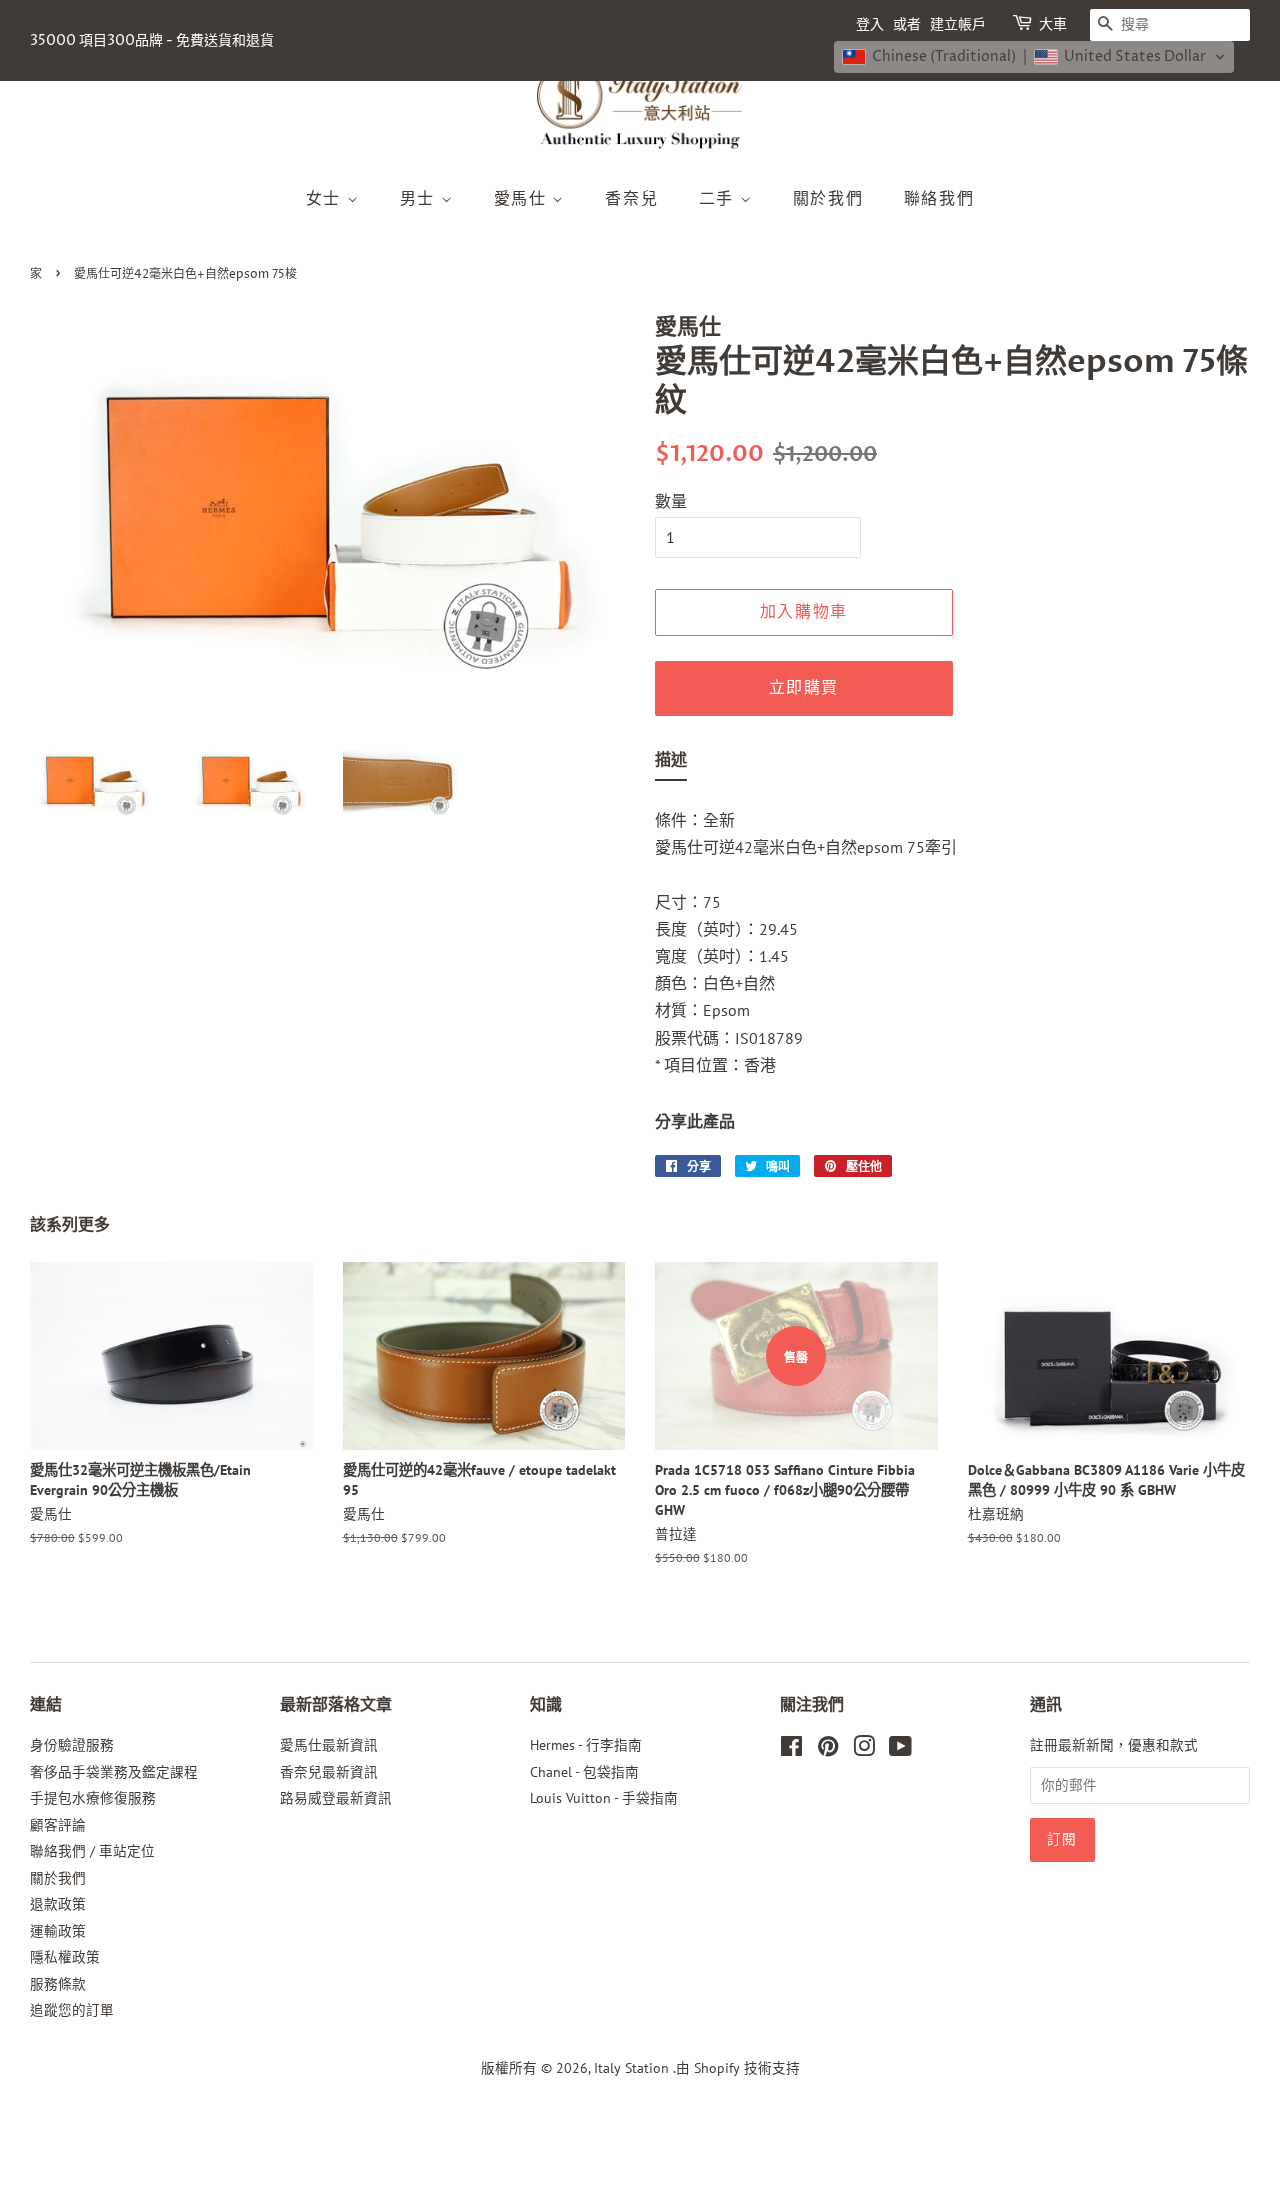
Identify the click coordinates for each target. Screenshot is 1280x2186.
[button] (1034, 57)
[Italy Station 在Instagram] (864, 1750)
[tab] (671, 763)
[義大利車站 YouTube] (900, 1750)
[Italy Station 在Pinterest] (828, 1750)
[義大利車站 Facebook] (791, 1750)
